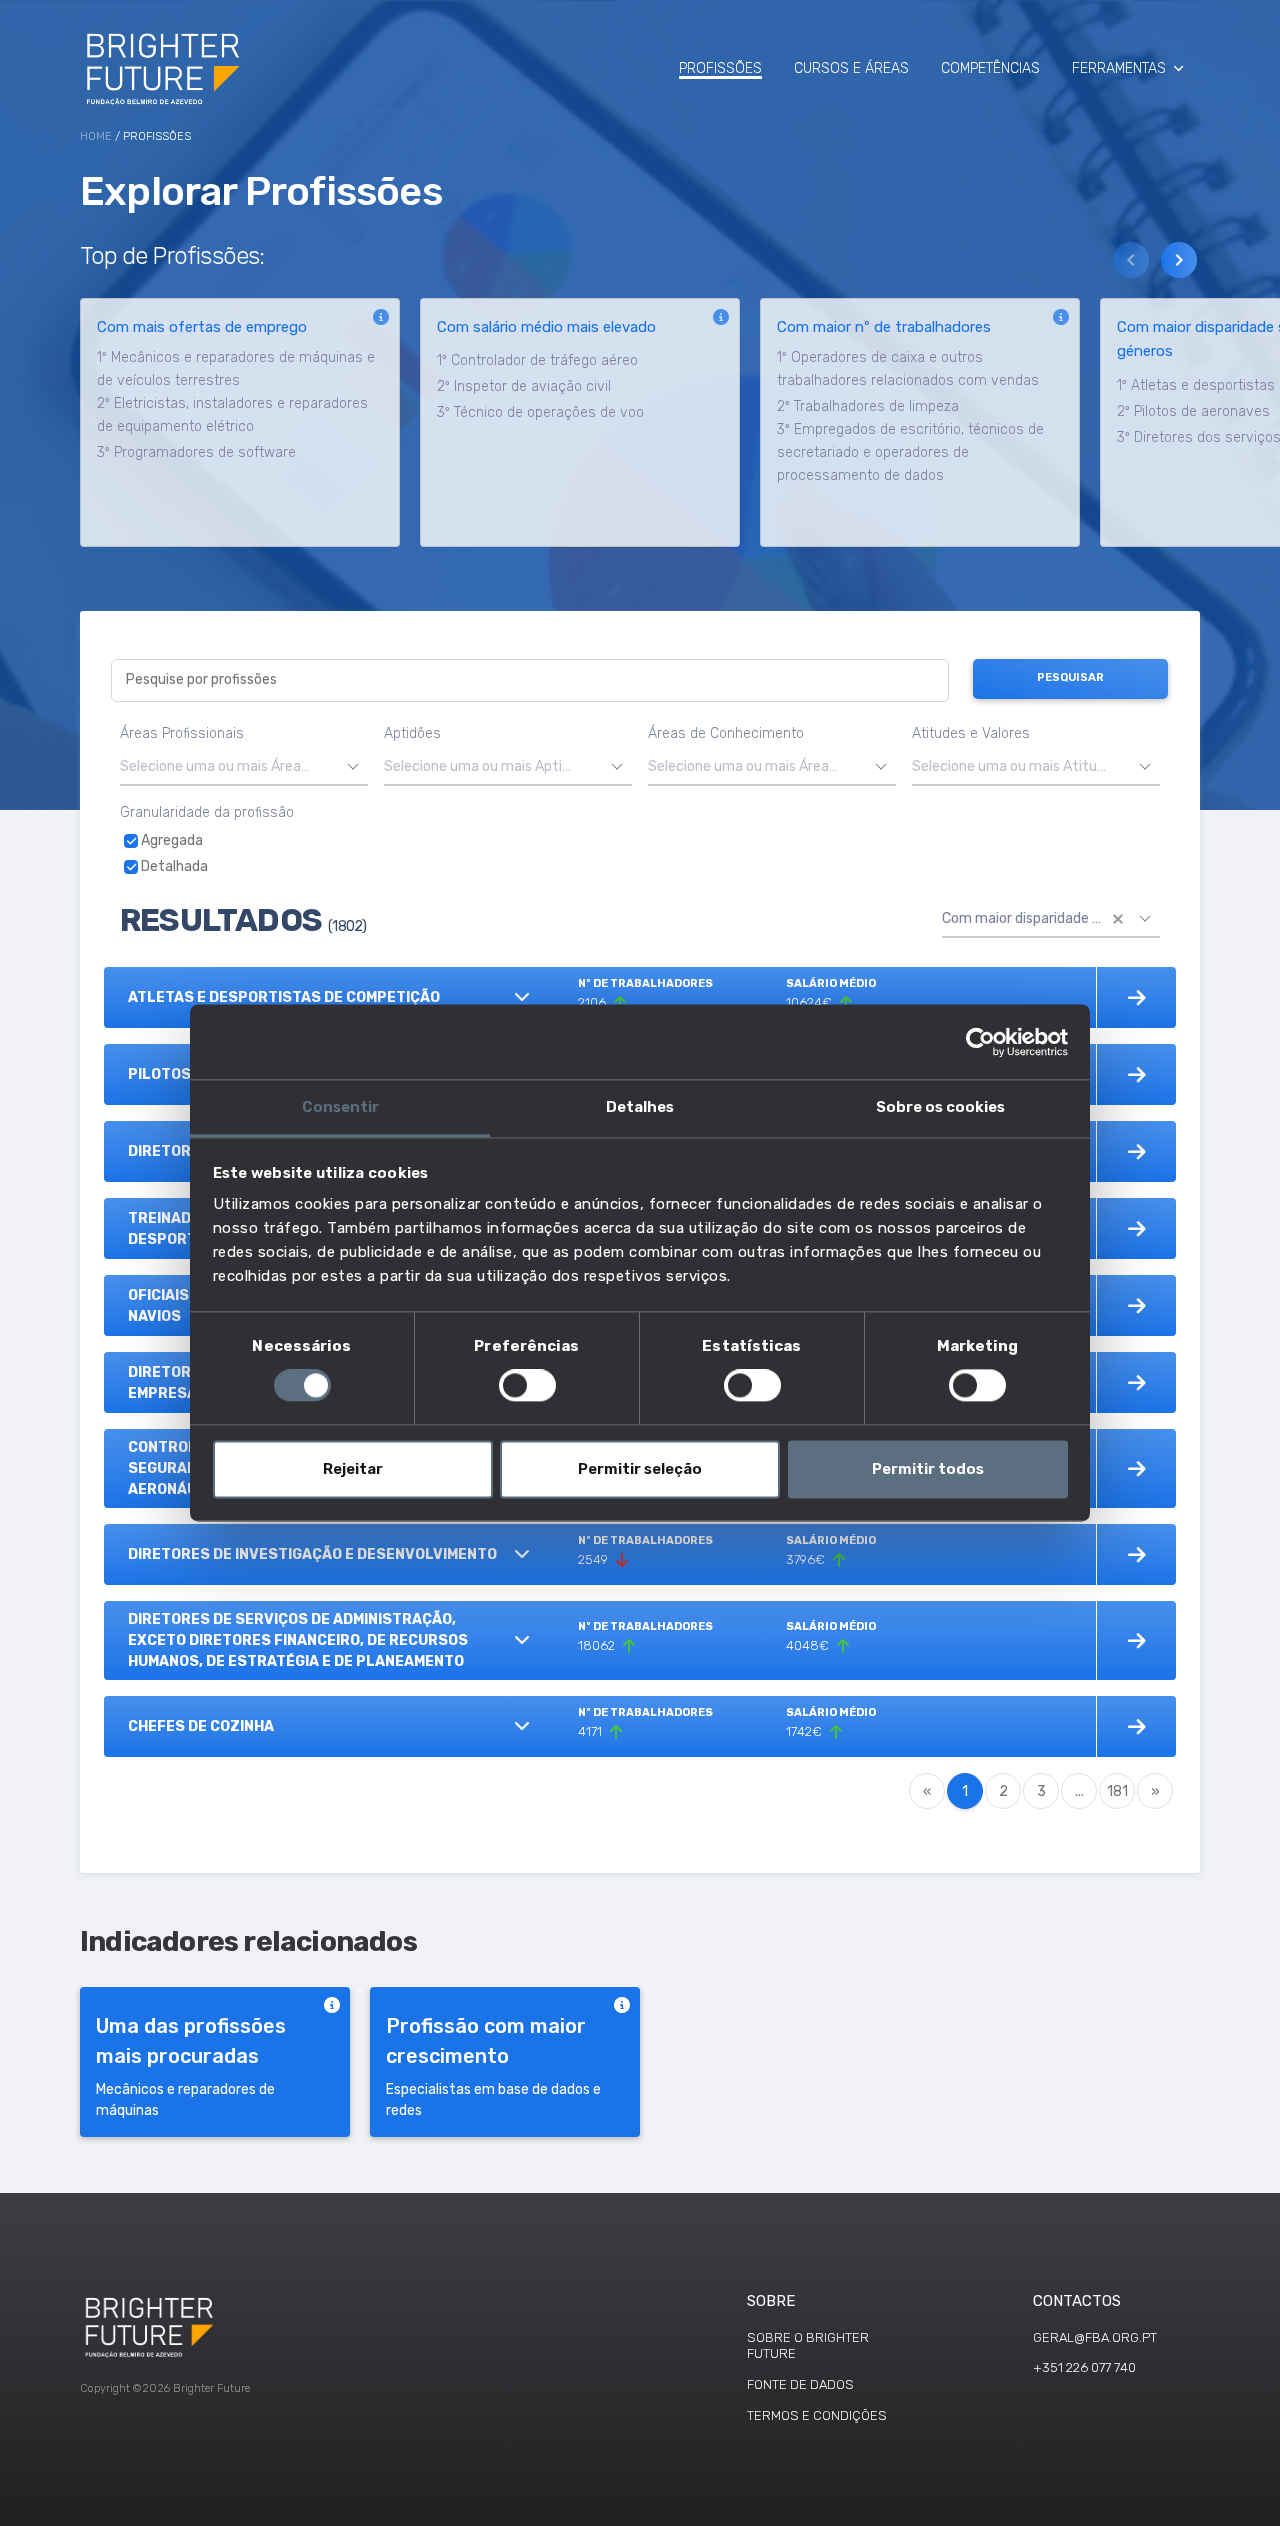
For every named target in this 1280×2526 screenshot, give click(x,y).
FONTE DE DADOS (800, 2384)
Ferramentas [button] (1119, 68)
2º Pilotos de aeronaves (1193, 411)
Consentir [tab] (340, 1107)
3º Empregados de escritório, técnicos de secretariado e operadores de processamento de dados (910, 452)
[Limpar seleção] (1118, 919)
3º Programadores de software (196, 452)
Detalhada (173, 866)
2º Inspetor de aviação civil (524, 386)
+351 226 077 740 (1084, 2367)
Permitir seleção (640, 1469)
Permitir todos (928, 1469)
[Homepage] (164, 68)
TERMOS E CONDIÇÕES (817, 2415)
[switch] (527, 1386)
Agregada (170, 840)
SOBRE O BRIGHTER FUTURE (808, 2346)
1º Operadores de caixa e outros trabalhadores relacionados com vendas (908, 369)
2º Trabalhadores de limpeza (868, 406)
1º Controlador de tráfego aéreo (537, 360)
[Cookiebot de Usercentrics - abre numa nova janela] (980, 1042)
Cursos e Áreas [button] (851, 68)
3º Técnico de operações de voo (540, 412)
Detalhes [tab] (640, 1107)
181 (1117, 1791)
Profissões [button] (720, 68)
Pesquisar (1070, 677)
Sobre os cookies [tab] (940, 1107)
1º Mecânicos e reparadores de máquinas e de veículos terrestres (236, 369)
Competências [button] (990, 68)
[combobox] (244, 768)
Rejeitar (353, 1469)
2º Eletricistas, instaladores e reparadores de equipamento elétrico (232, 415)
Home (96, 136)
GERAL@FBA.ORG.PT (1095, 2337)
